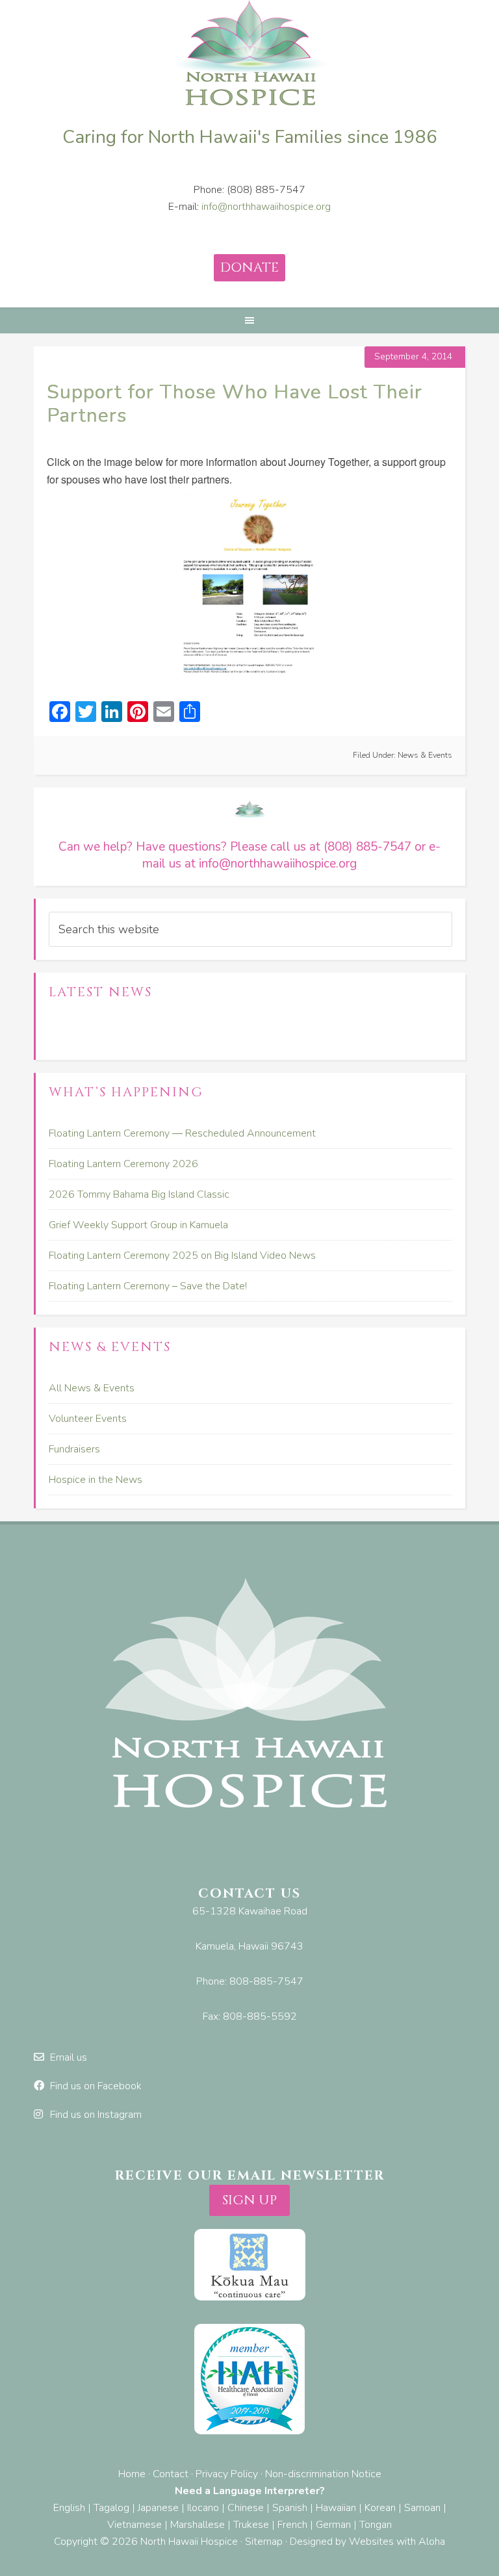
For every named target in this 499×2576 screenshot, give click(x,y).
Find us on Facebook (96, 2086)
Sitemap (264, 2542)
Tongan (376, 2525)
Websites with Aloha (397, 2542)
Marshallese (198, 2525)
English (69, 2508)
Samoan (422, 2508)
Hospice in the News (96, 1480)
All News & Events (92, 1388)
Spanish (290, 2508)
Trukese (251, 2525)
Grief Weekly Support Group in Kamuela (138, 1225)
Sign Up (249, 2200)
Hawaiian (336, 2508)
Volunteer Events (88, 1419)
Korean (380, 2508)
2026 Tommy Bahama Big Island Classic (139, 1194)
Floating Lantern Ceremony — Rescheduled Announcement (182, 1133)
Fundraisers (74, 1449)
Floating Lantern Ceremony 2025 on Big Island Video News (182, 1256)
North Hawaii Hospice (249, 55)
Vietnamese (134, 2525)
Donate (249, 267)
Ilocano (203, 2508)
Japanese (158, 2508)
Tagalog (111, 2508)
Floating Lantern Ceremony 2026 (123, 1164)
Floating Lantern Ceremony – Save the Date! (148, 1286)
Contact (171, 2474)
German (333, 2525)
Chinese (246, 2508)
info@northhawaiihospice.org (266, 207)
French (292, 2525)
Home (132, 2474)
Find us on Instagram (96, 2115)
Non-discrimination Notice (323, 2474)
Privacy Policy (227, 2474)
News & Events (425, 755)
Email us (69, 2057)
